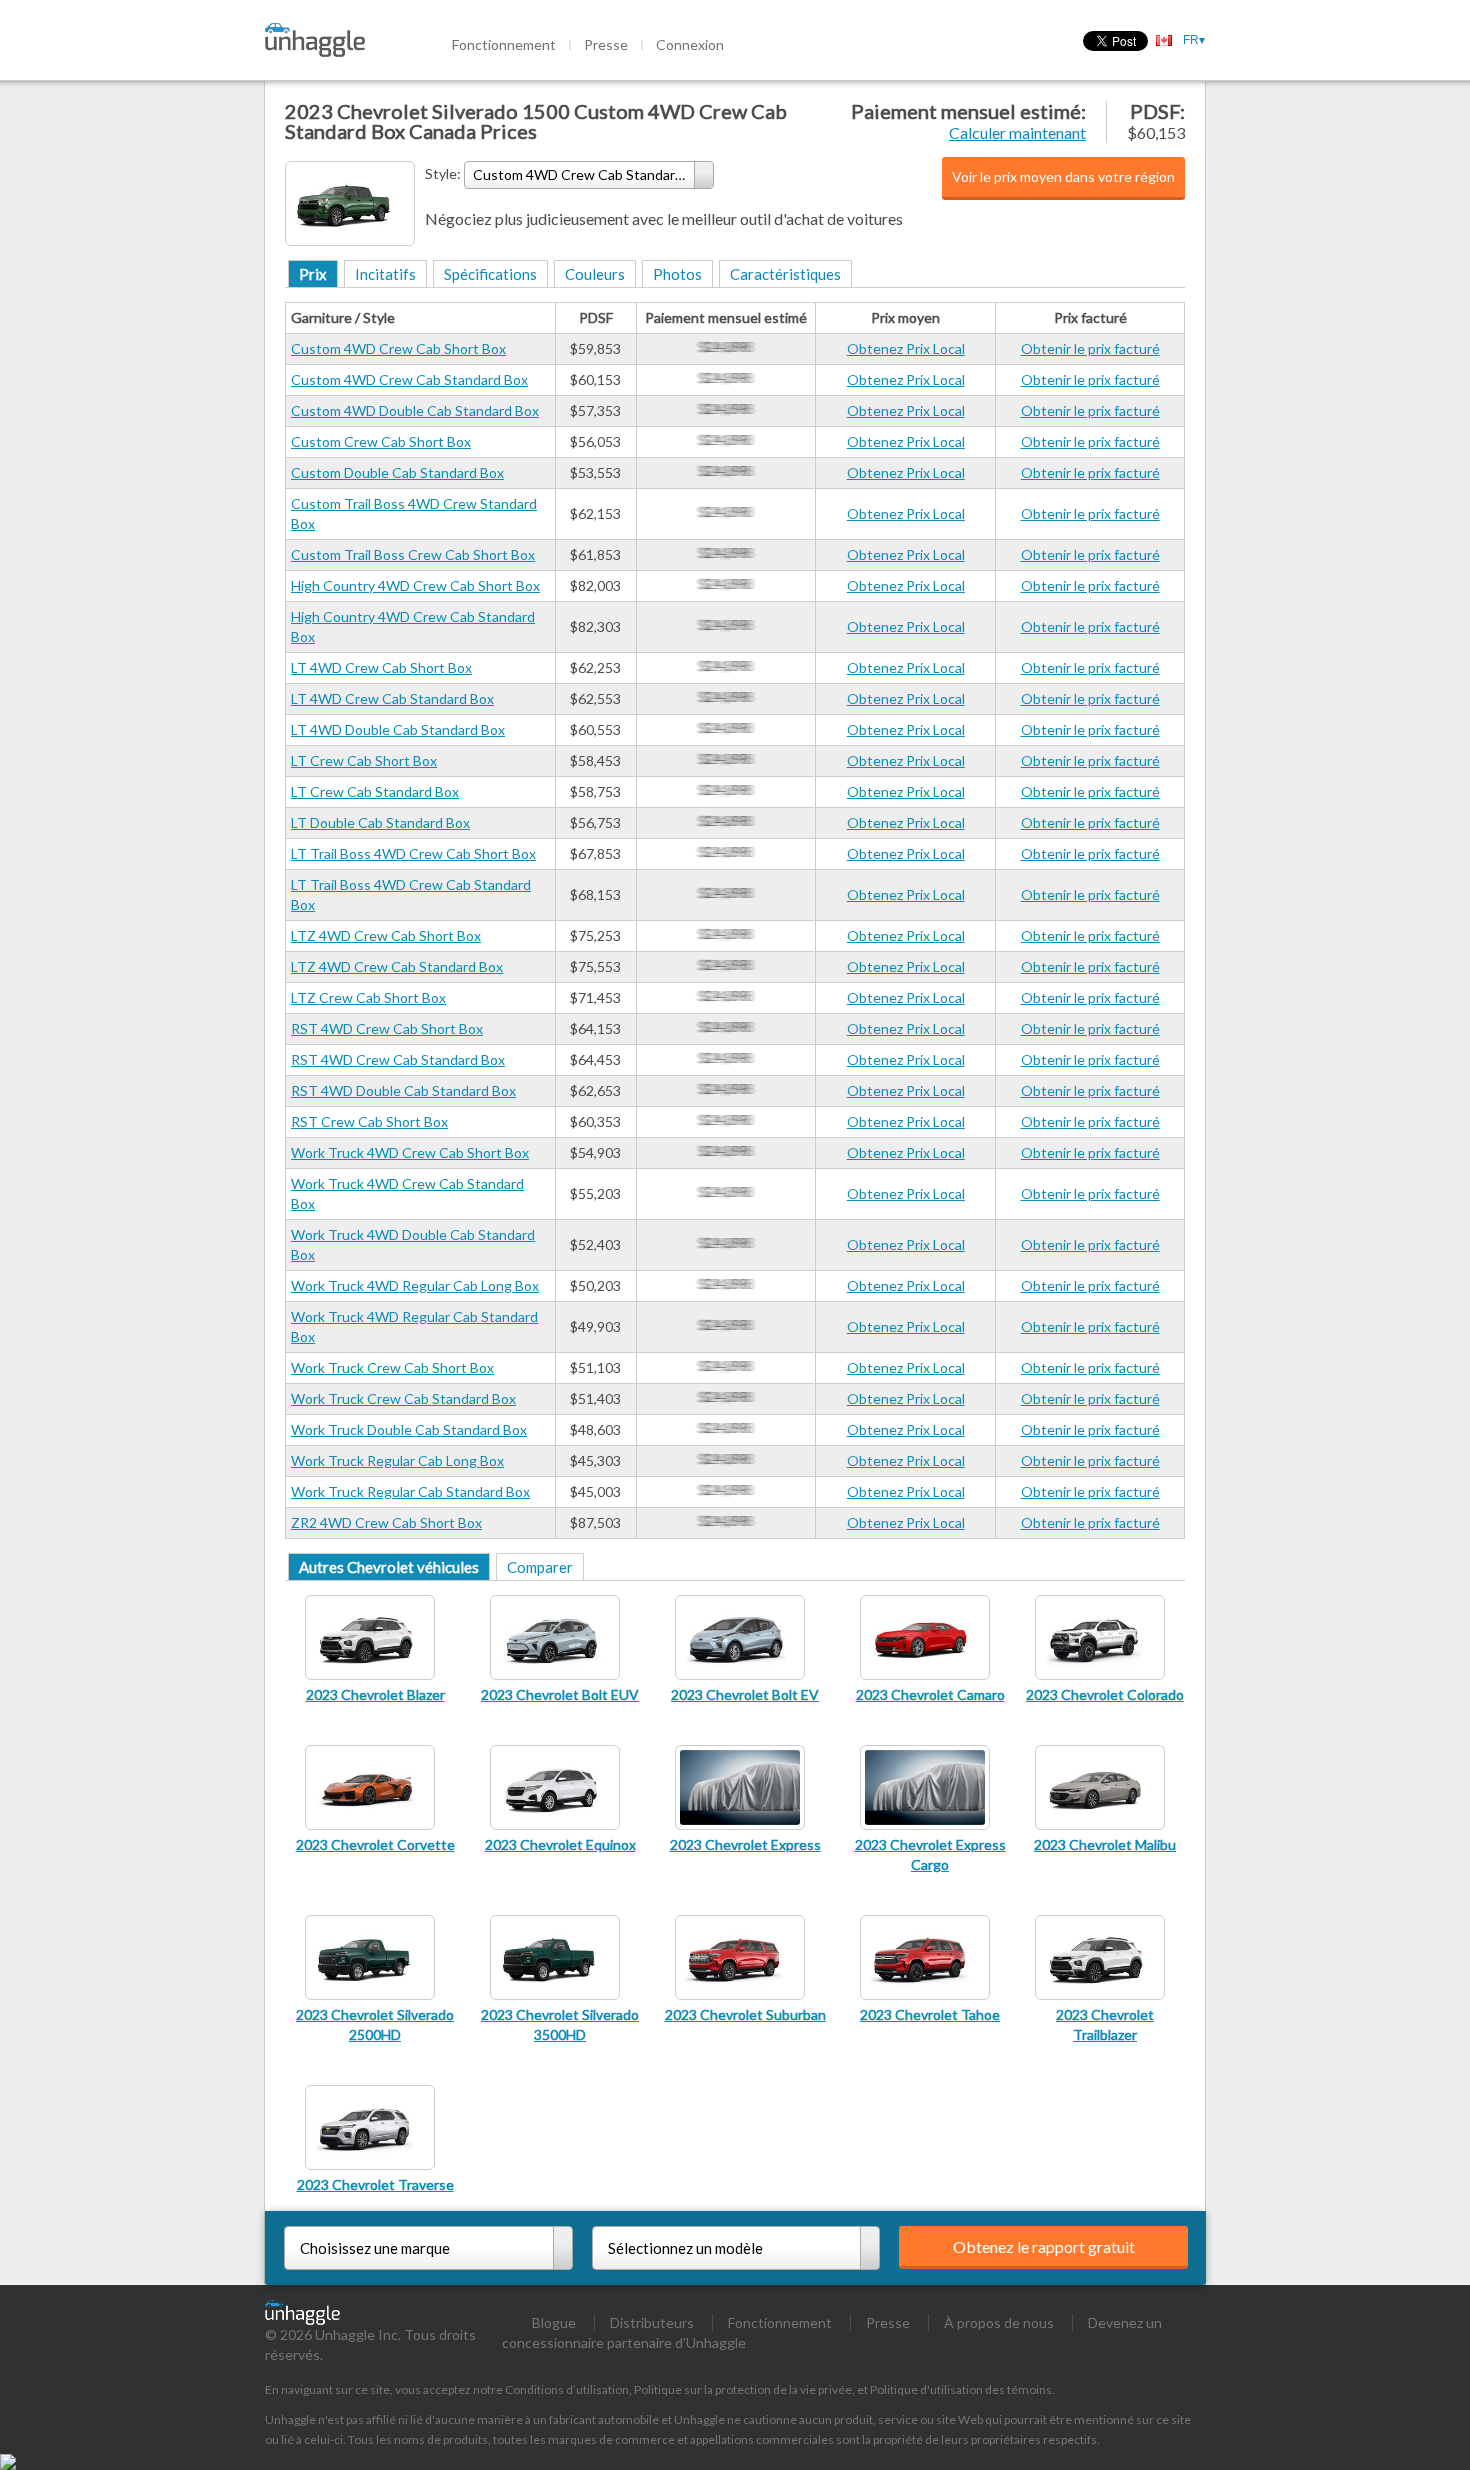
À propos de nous (999, 2322)
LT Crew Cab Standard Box (375, 791)
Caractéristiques (785, 274)
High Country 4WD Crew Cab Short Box (415, 585)
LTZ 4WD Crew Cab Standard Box (397, 966)
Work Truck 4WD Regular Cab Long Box (415, 1285)
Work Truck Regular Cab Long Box (397, 1460)
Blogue (554, 2322)
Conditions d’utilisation (567, 2389)
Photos (677, 274)
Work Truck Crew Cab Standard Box (403, 1398)
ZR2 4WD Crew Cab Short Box (386, 1522)
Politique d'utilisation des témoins (961, 2389)
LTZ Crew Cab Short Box (368, 997)
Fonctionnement (504, 44)
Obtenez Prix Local (906, 348)
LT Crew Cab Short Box (364, 760)
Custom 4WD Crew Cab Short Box (398, 348)
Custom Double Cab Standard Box (397, 472)
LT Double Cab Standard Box (380, 822)
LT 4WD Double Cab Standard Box (398, 729)
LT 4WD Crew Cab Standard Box (392, 698)
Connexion (690, 44)
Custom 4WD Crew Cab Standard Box (409, 379)
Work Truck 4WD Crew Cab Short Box (410, 1152)
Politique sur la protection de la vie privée (743, 2389)
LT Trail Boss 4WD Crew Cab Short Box (413, 853)
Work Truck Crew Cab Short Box (392, 1367)
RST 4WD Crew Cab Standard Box (398, 1059)
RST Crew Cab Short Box (369, 1121)
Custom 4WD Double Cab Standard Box (415, 410)
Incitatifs (385, 274)
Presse (606, 44)
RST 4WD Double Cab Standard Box (403, 1090)
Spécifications (490, 274)
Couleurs (595, 274)
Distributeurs (652, 2322)
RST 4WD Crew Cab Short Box (387, 1028)
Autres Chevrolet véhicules (389, 1567)
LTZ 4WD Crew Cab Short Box (386, 935)
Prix (313, 274)
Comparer (540, 1567)
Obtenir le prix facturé (1090, 348)
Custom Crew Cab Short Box (381, 441)
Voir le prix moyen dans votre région (1063, 176)
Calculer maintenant (1017, 132)
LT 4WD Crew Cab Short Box (381, 667)
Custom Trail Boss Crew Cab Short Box (413, 554)
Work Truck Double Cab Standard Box (409, 1429)
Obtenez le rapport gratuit (1044, 2246)
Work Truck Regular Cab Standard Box (410, 1491)
